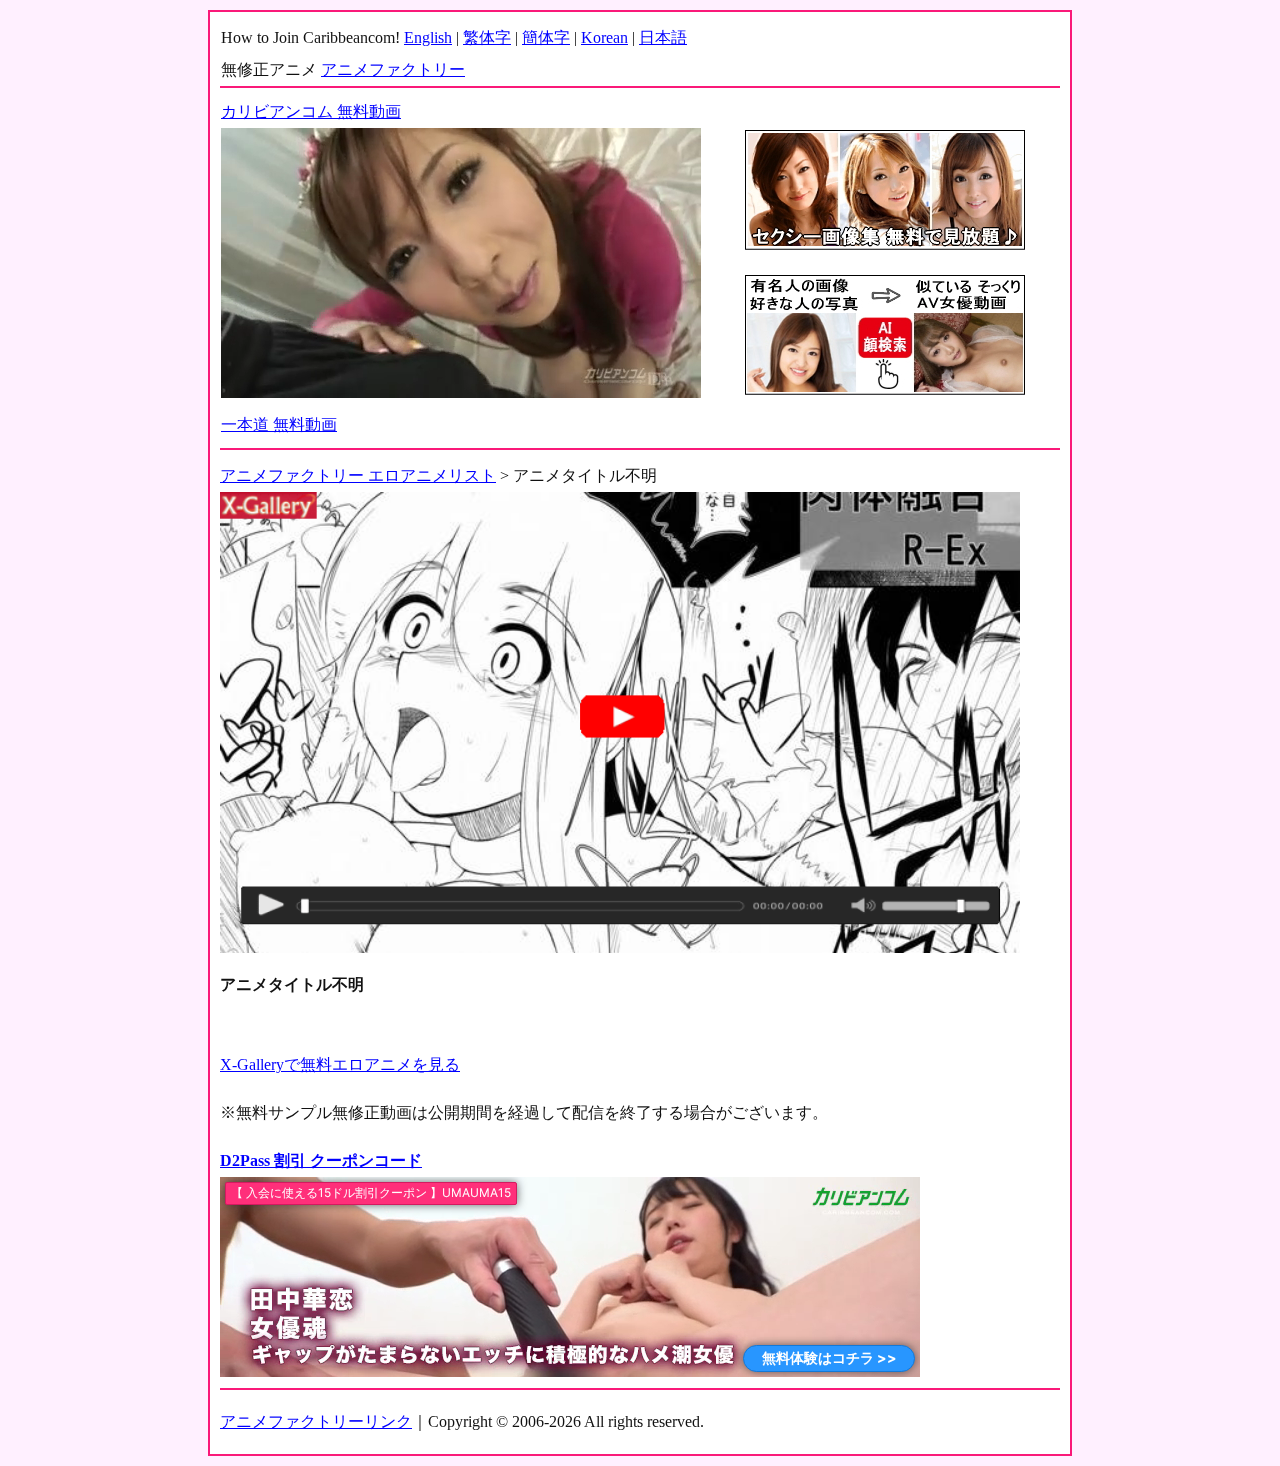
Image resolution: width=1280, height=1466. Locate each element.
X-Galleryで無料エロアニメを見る (340, 1064)
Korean (604, 37)
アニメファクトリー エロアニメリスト (358, 475)
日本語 (663, 37)
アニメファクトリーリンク (316, 1421)
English (428, 37)
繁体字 (487, 37)
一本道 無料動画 (279, 424)
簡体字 (546, 37)
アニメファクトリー (393, 69)
